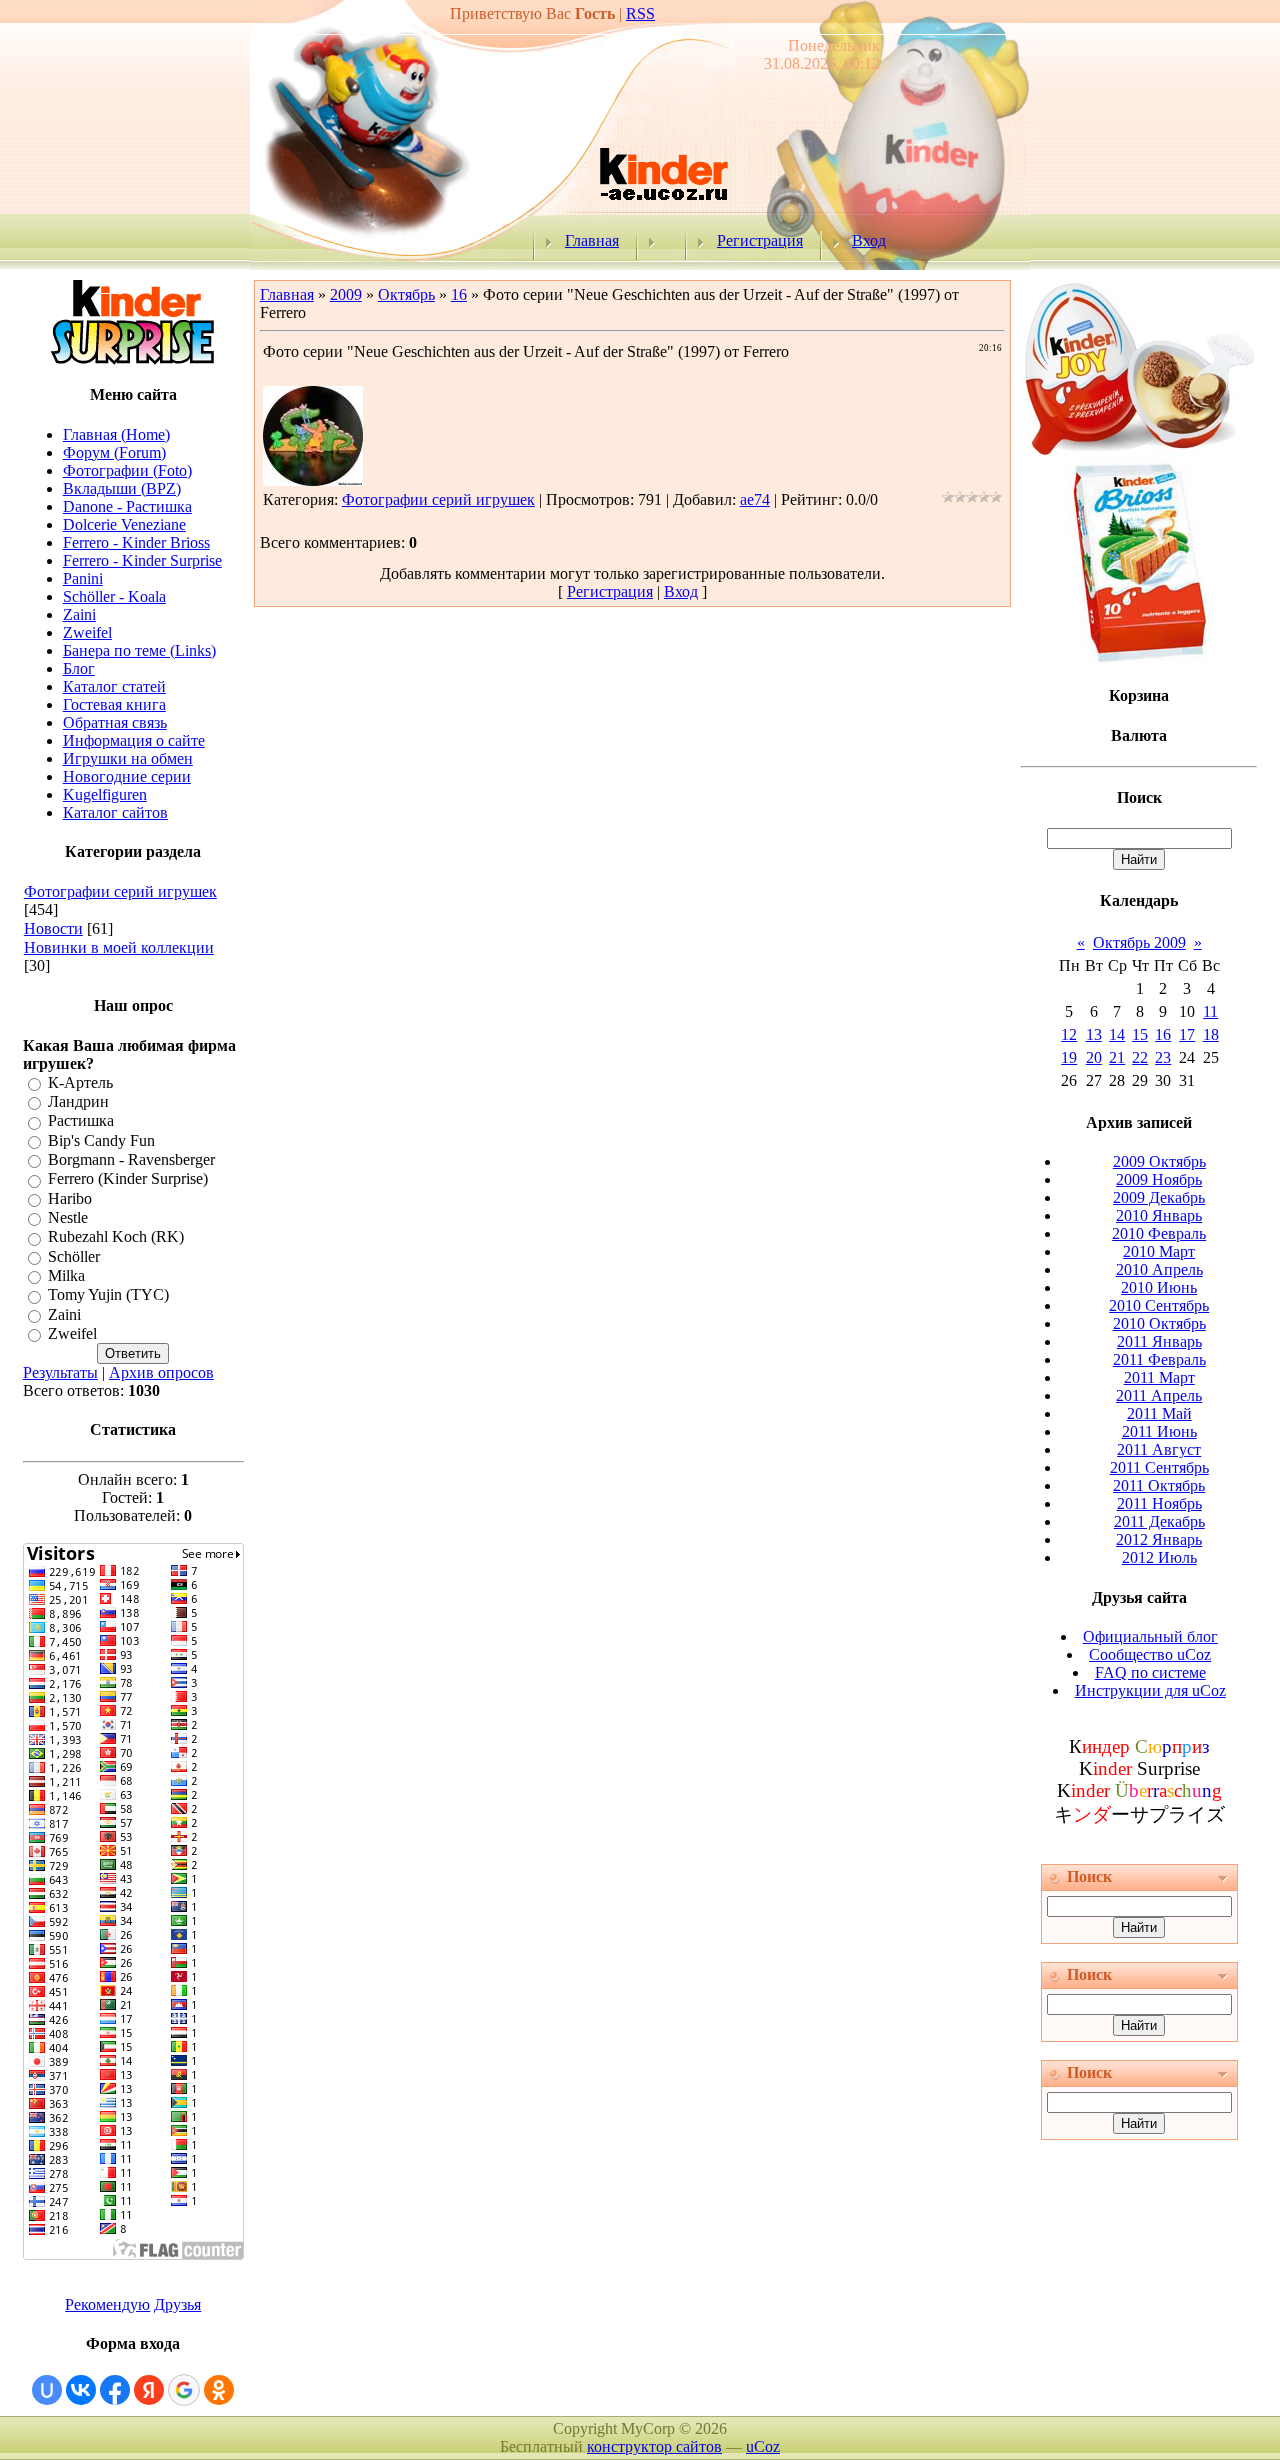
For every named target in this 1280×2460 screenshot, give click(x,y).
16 (459, 294)
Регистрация (760, 240)
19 (1069, 1057)
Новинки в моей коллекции (119, 947)
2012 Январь (1159, 1539)
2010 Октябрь (1159, 1323)
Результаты (60, 1372)
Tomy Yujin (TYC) (108, 1295)
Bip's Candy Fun (101, 1140)
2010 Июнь (1159, 1287)
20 (1094, 1057)
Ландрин (78, 1101)
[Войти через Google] (184, 2390)
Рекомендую (107, 2304)
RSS (640, 13)
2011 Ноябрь (1159, 1503)
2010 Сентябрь (1159, 1305)
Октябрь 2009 (1139, 942)
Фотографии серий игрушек (120, 891)
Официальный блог (1150, 1636)
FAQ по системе (1150, 1672)
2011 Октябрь (1159, 1485)
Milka (66, 1275)
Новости (53, 928)
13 (1094, 1034)
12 (1069, 1034)
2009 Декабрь (1159, 1197)
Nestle (68, 1217)
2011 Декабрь (1159, 1521)
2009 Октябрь (1159, 1161)
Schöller (74, 1256)
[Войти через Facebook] (115, 2390)
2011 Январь (1159, 1341)
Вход (869, 240)
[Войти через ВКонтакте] (81, 2390)
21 (1117, 1057)
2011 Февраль (1159, 1359)
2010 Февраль (1159, 1233)
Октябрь (406, 294)
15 (1140, 1034)
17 (1187, 1034)
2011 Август (1159, 1449)
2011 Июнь (1159, 1431)
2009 (346, 294)
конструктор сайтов (654, 2446)
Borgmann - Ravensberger (131, 1159)
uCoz (763, 2446)
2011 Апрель (1159, 1395)
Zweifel (72, 1333)
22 (1140, 1057)
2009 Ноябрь (1159, 1179)
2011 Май (1159, 1413)
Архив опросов (161, 1372)
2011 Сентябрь (1159, 1467)
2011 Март (1159, 1377)
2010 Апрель (1159, 1269)
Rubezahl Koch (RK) (116, 1237)
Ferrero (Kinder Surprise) (128, 1179)
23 (1163, 1057)
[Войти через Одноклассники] (219, 2390)
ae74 (755, 499)
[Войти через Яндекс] (149, 2390)
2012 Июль (1159, 1557)
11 (1210, 1011)
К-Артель (80, 1082)
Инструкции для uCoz (1150, 1690)
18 (1211, 1034)
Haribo (70, 1198)
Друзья (177, 2304)
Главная (592, 240)
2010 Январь (1159, 1215)
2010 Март (1159, 1251)
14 (1117, 1034)
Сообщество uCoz (1150, 1654)
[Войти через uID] (47, 2390)
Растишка (81, 1121)
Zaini (64, 1314)
